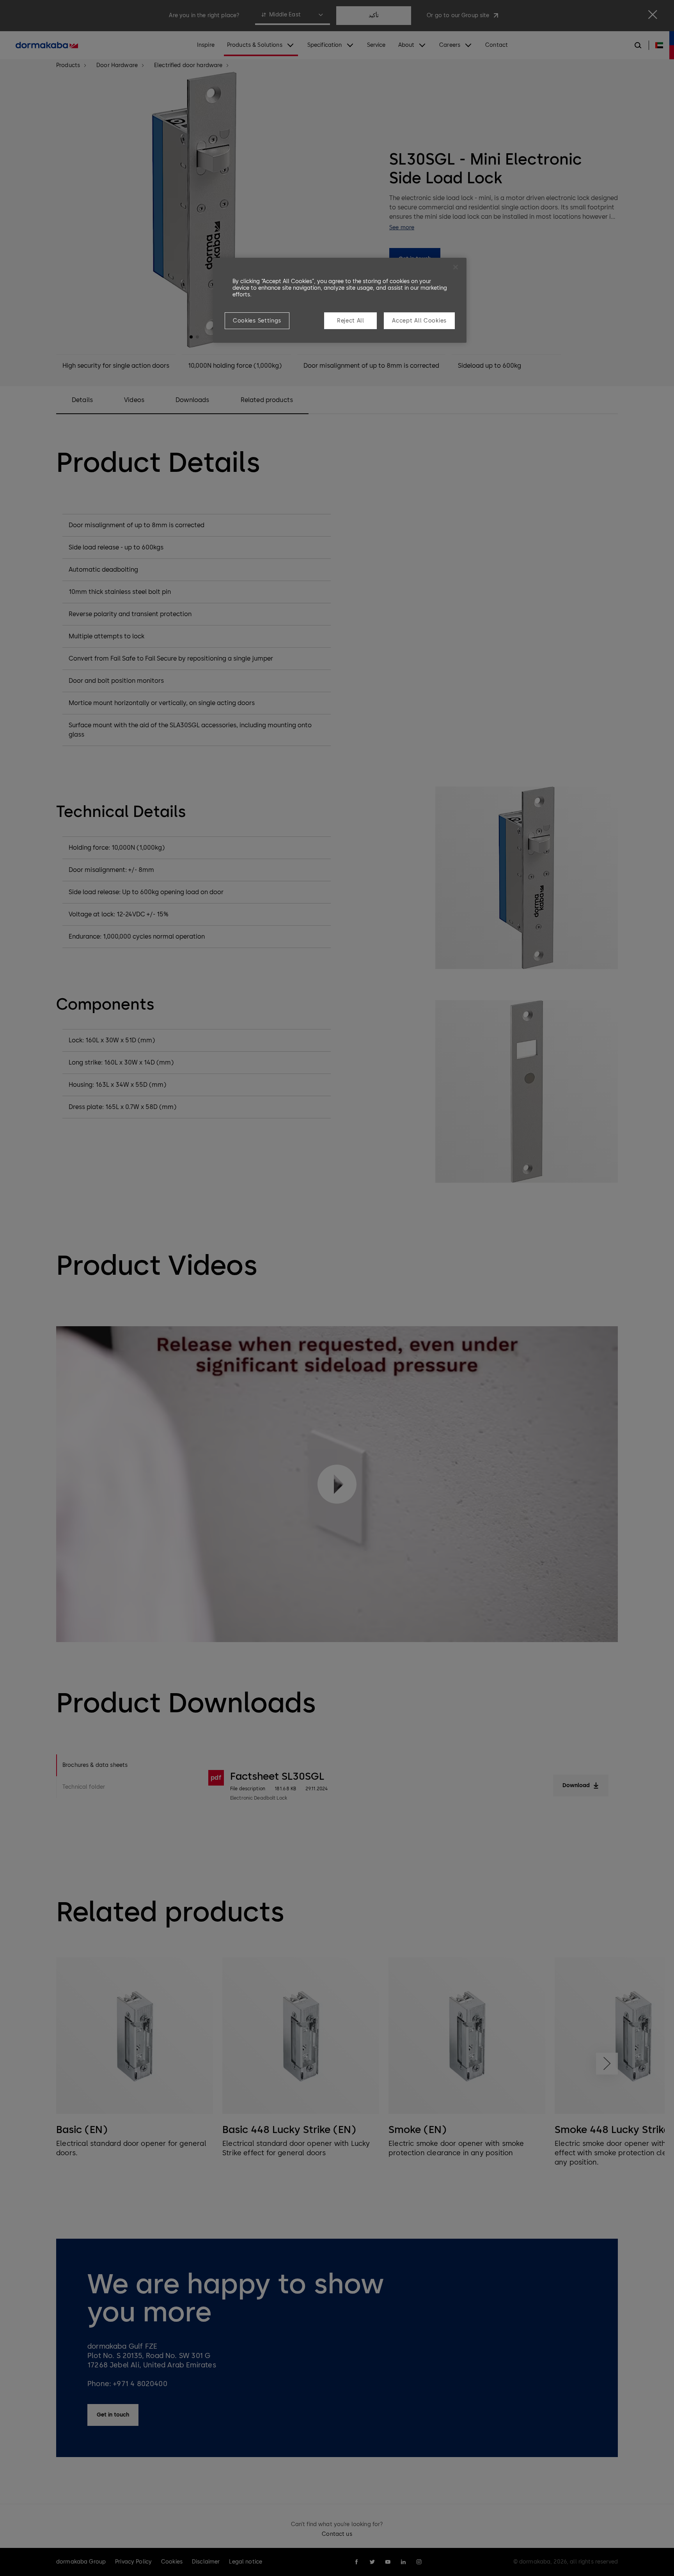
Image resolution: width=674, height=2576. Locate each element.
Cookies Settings (257, 321)
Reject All (351, 321)
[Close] (456, 267)
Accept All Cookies (419, 321)
